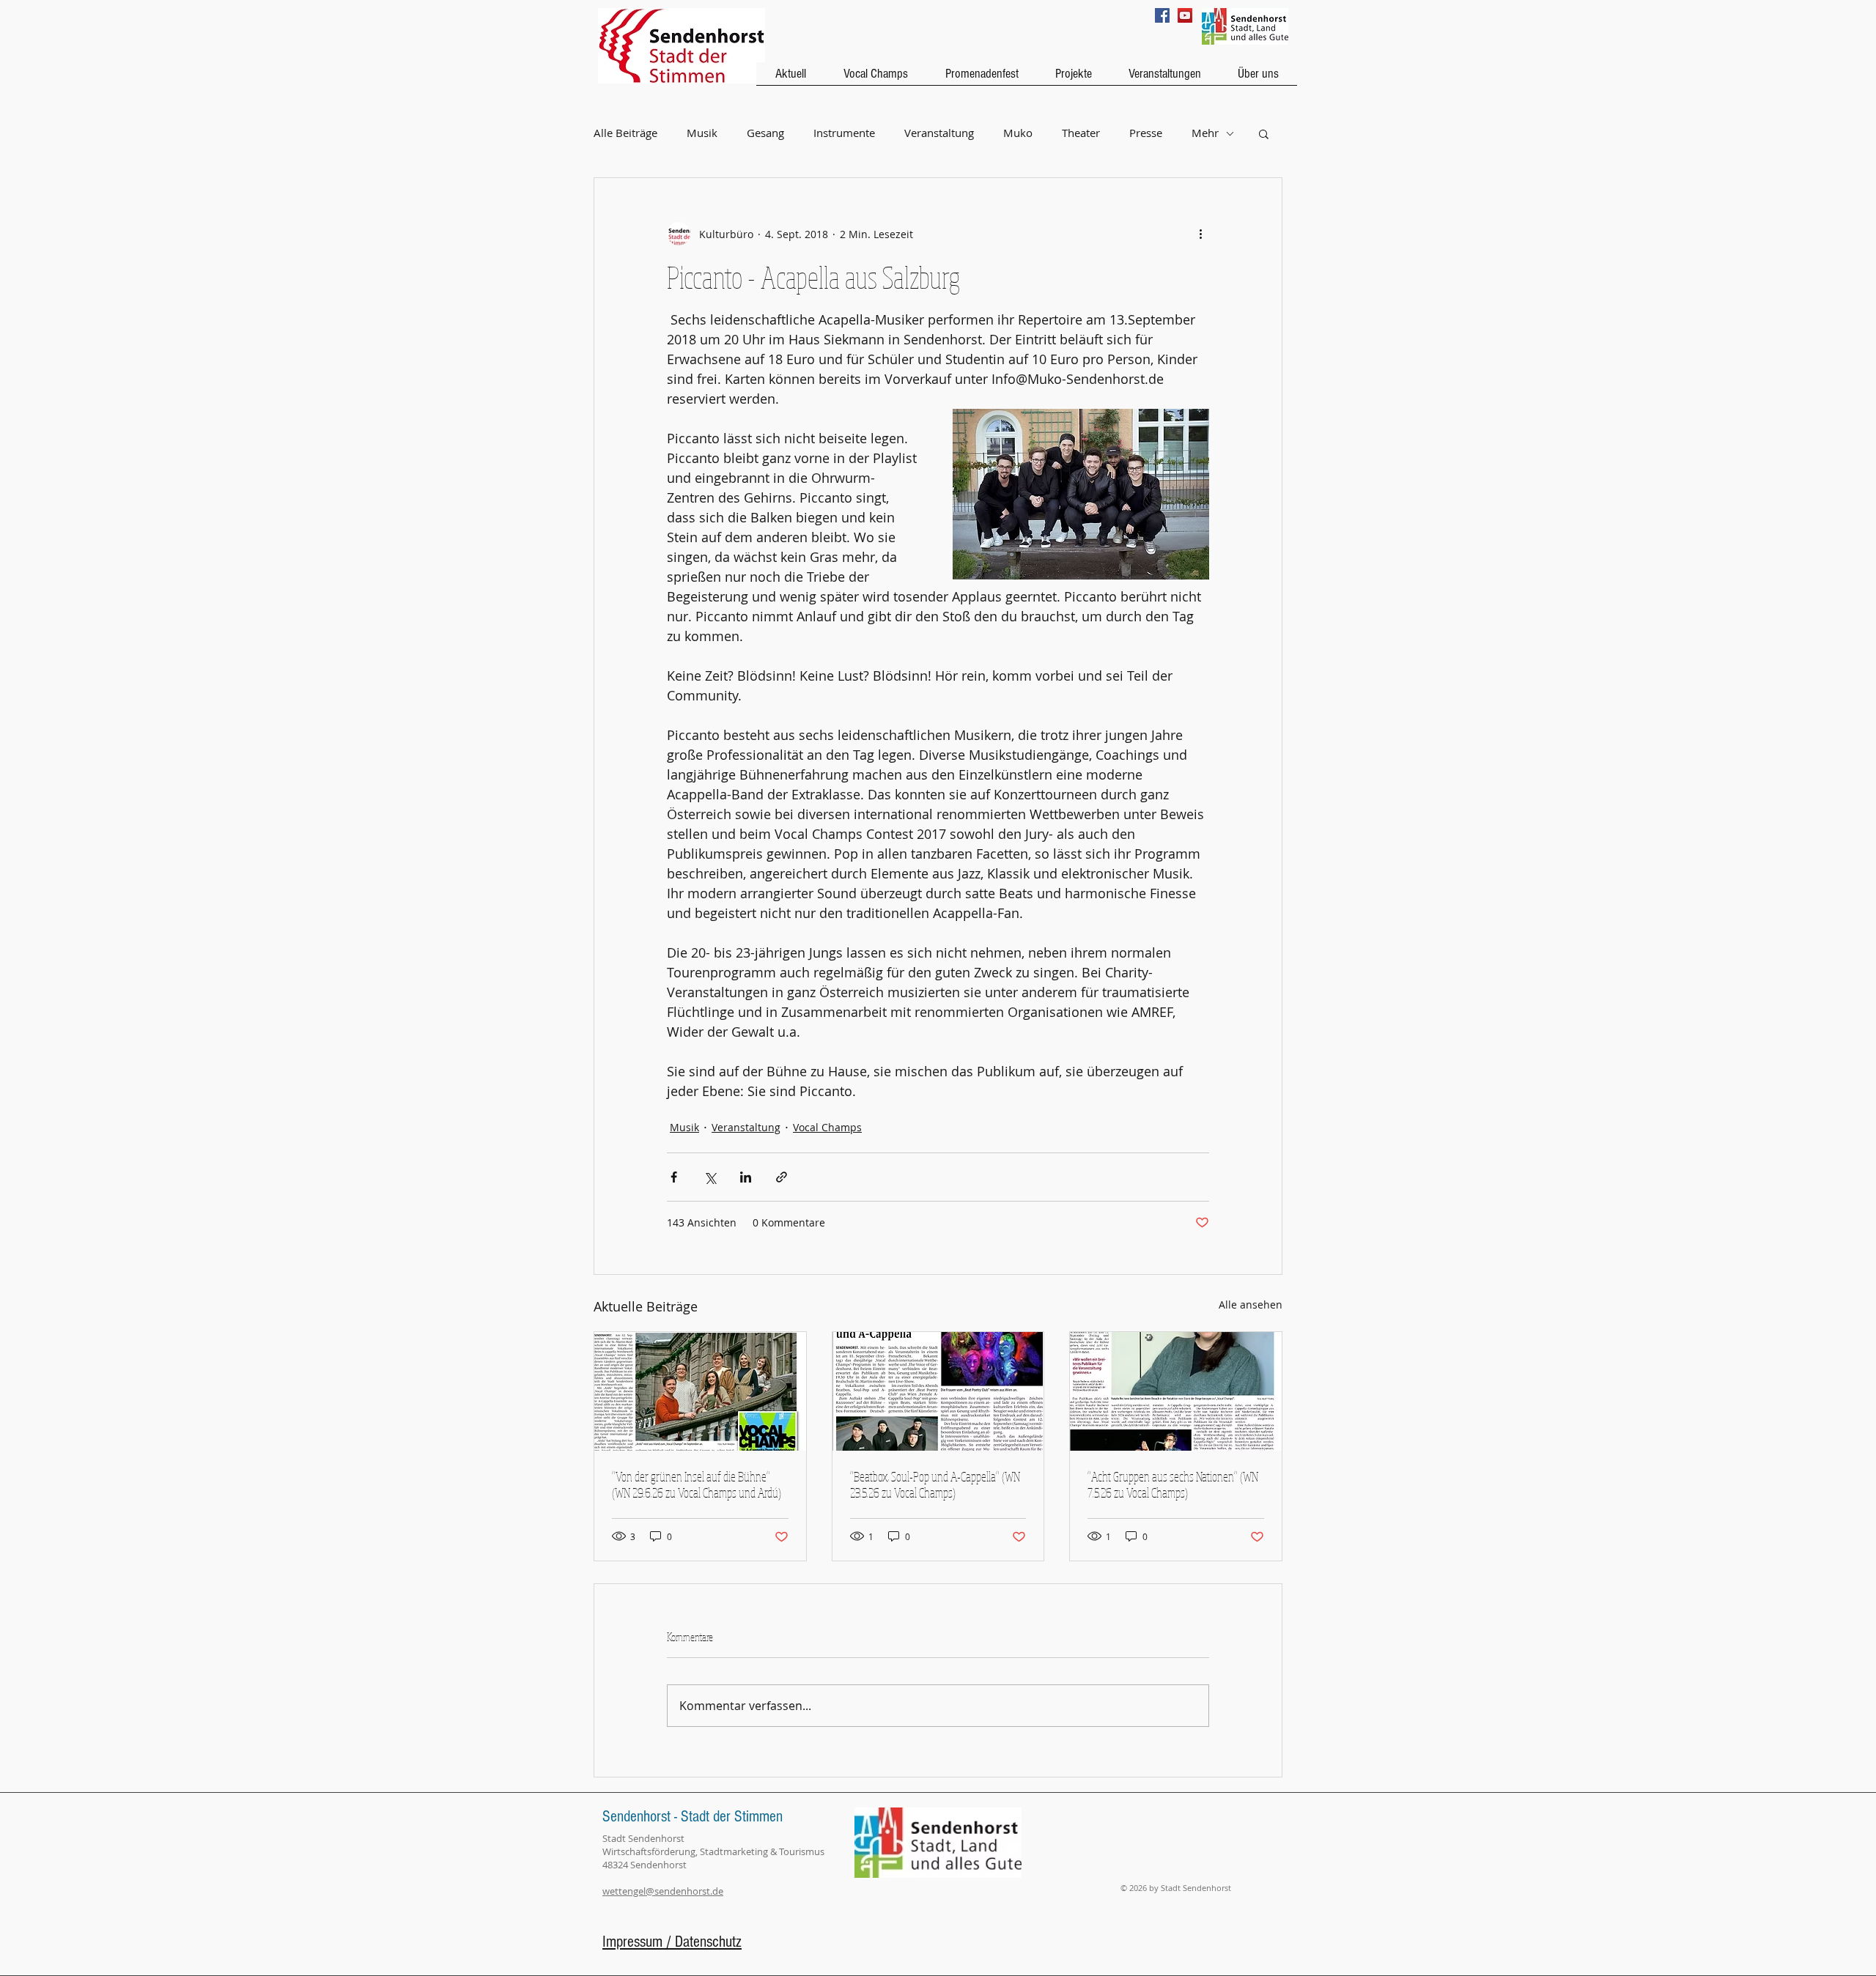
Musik (702, 133)
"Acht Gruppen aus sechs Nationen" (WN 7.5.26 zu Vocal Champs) (1173, 1484)
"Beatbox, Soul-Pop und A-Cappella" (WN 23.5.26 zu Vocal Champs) (935, 1484)
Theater (1081, 133)
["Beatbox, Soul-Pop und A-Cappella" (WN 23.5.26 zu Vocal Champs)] (938, 1391)
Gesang (765, 133)
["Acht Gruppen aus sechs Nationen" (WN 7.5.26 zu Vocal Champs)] (1176, 1391)
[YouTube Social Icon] (1185, 15)
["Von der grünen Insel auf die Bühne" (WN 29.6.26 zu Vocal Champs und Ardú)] (700, 1391)
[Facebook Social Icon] (1162, 15)
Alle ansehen (1251, 1305)
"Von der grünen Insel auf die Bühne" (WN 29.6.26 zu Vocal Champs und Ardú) (697, 1484)
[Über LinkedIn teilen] (746, 1177)
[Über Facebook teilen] (674, 1177)
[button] (1264, 133)
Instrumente (844, 133)
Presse (1146, 133)
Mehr (1205, 133)
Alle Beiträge (625, 133)
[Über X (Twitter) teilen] (710, 1177)
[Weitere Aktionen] (1200, 234)
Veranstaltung (939, 133)
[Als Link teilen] (782, 1177)
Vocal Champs (827, 1127)
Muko (1018, 133)
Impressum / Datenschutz (672, 1942)
